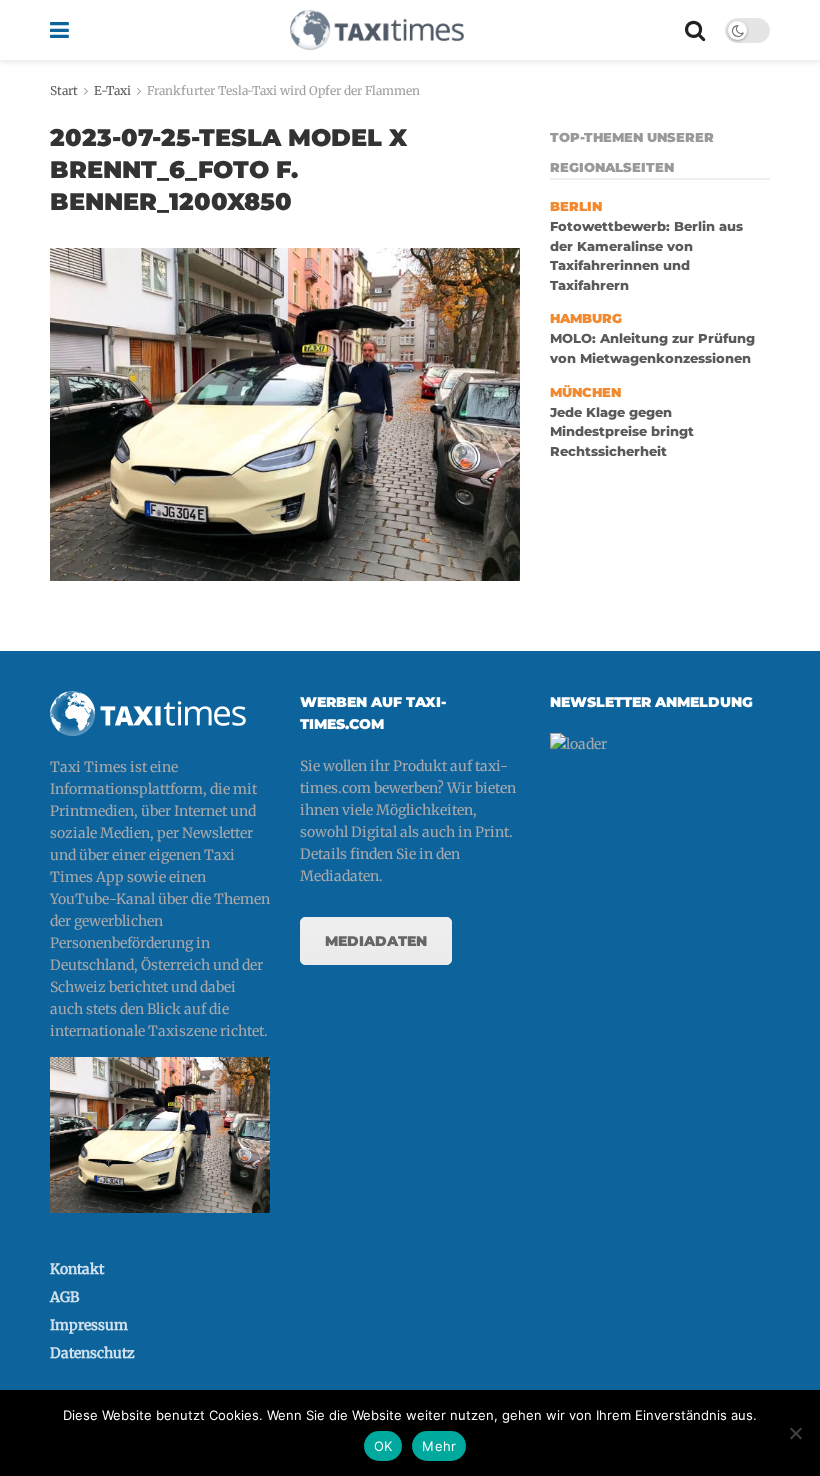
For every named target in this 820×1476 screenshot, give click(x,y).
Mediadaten (376, 941)
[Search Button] (695, 30)
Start (64, 90)
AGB (64, 1297)
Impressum (89, 1325)
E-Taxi (112, 90)
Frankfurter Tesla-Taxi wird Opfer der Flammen (283, 90)
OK (383, 1446)
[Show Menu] (59, 30)
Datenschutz (92, 1353)
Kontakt (77, 1269)
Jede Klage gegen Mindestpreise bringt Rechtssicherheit (622, 432)
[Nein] (795, 1433)
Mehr (439, 1446)
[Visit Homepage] (377, 30)
